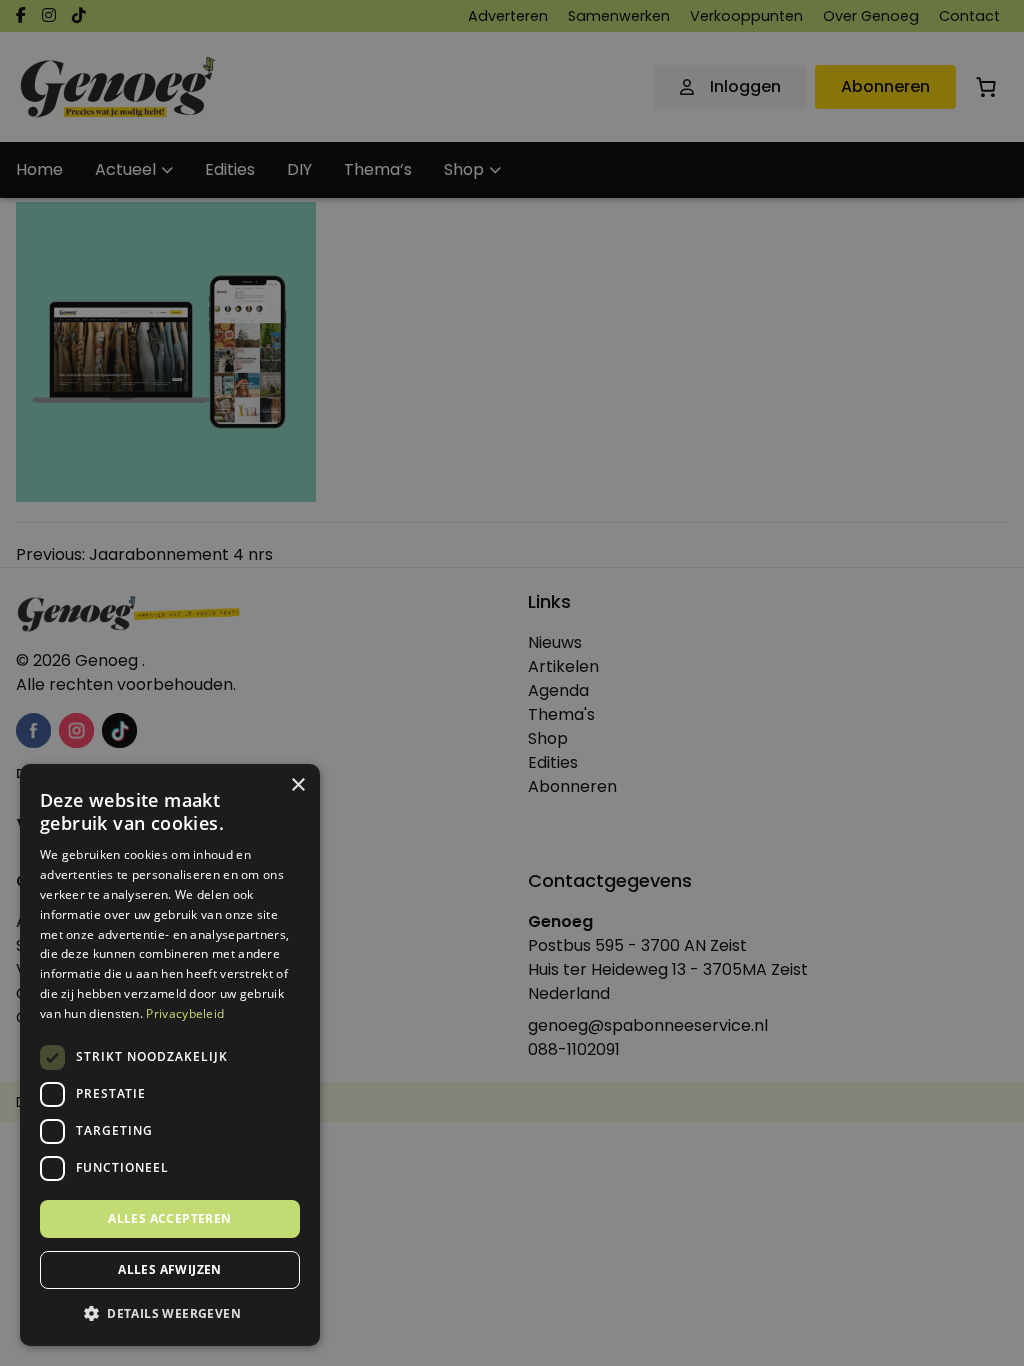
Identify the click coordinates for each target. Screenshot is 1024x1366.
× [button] (297, 785)
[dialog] (512, 683)
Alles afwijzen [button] (170, 1269)
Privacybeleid (185, 1013)
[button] (170, 1314)
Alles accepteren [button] (169, 1218)
